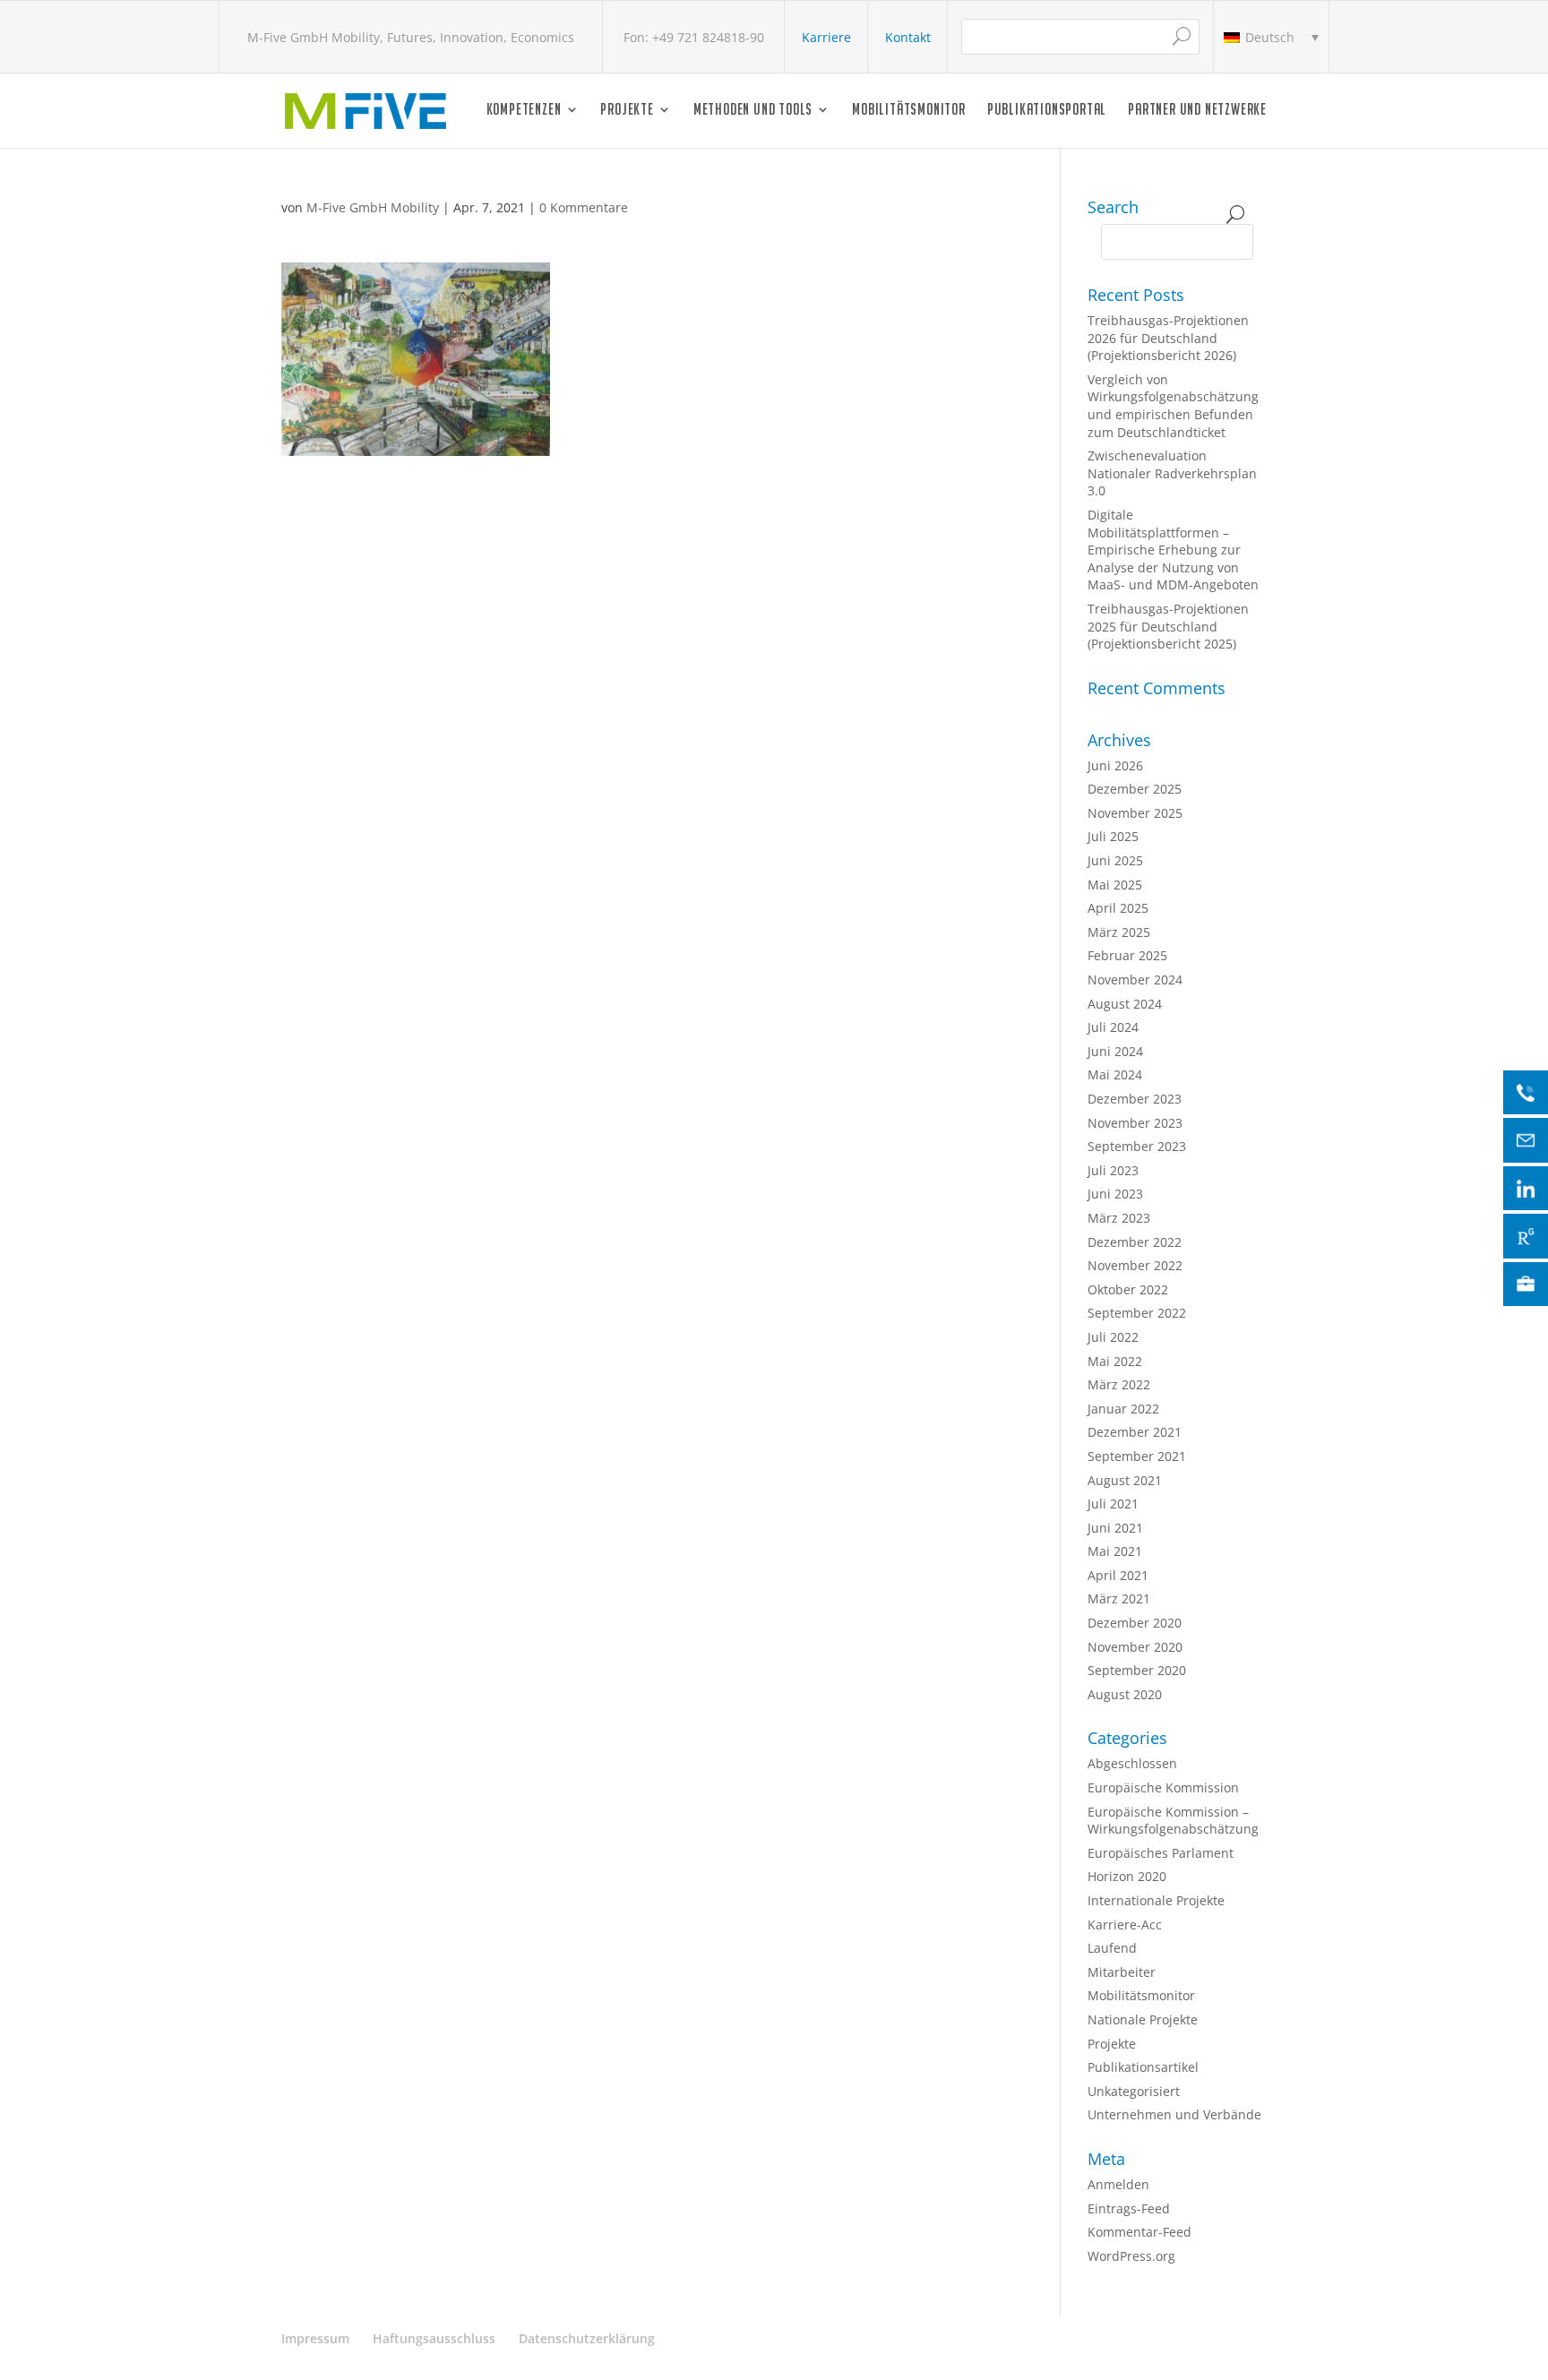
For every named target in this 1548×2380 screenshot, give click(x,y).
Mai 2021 (1115, 1551)
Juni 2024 (1115, 1051)
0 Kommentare (584, 207)
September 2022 (1137, 1313)
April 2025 (1118, 908)
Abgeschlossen (1132, 1763)
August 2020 (1125, 1694)
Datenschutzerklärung (587, 2338)
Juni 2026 (1115, 765)
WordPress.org (1131, 2256)
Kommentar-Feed (1139, 2232)
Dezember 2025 (1135, 789)
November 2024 (1135, 979)
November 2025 (1135, 813)
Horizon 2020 (1127, 1876)
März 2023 (1119, 1218)
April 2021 (1118, 1575)
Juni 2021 (1115, 1528)
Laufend (1112, 1948)
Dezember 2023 (1135, 1099)
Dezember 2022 (1135, 1242)
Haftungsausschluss (434, 2338)
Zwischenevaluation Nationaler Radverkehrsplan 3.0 (1172, 473)
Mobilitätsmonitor (909, 111)
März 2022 (1119, 1384)
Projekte (627, 111)
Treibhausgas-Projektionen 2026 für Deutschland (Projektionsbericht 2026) (1168, 338)
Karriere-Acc (1125, 1925)
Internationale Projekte (1156, 1900)
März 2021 (1119, 1598)
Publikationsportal (1047, 111)
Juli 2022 (1113, 1337)
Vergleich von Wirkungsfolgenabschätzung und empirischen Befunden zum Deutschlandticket (1173, 406)
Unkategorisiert (1134, 2091)
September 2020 (1137, 1670)
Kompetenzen (524, 111)
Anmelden (1118, 2184)
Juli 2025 (1113, 836)
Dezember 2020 (1135, 1623)
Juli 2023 (1113, 1170)
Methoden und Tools (753, 111)
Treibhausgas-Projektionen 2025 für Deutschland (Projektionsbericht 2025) (1168, 626)
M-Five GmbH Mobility (373, 207)
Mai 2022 (1115, 1361)
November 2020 (1135, 1647)
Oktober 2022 (1128, 1289)
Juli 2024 (1113, 1027)
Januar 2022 (1123, 1409)
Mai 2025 (1115, 885)
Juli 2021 (1113, 1504)
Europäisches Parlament (1161, 1853)
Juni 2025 (1115, 860)
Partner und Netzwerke (1197, 111)
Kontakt (908, 37)
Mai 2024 (1115, 1074)
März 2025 (1119, 932)
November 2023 (1135, 1123)
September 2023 (1137, 1146)
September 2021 (1137, 1456)
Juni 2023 (1115, 1194)
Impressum (315, 2338)
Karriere (826, 37)
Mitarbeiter (1122, 1972)
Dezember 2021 (1135, 1432)
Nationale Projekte (1143, 2019)
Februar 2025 (1127, 955)
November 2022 (1135, 1265)
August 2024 (1125, 1004)
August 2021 (1125, 1480)
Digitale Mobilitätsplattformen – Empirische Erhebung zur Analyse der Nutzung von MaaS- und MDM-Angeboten (1173, 550)
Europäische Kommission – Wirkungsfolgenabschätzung (1173, 1821)
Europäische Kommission (1163, 1787)
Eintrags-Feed (1129, 2208)
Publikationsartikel (1143, 2067)
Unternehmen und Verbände (1174, 2114)
